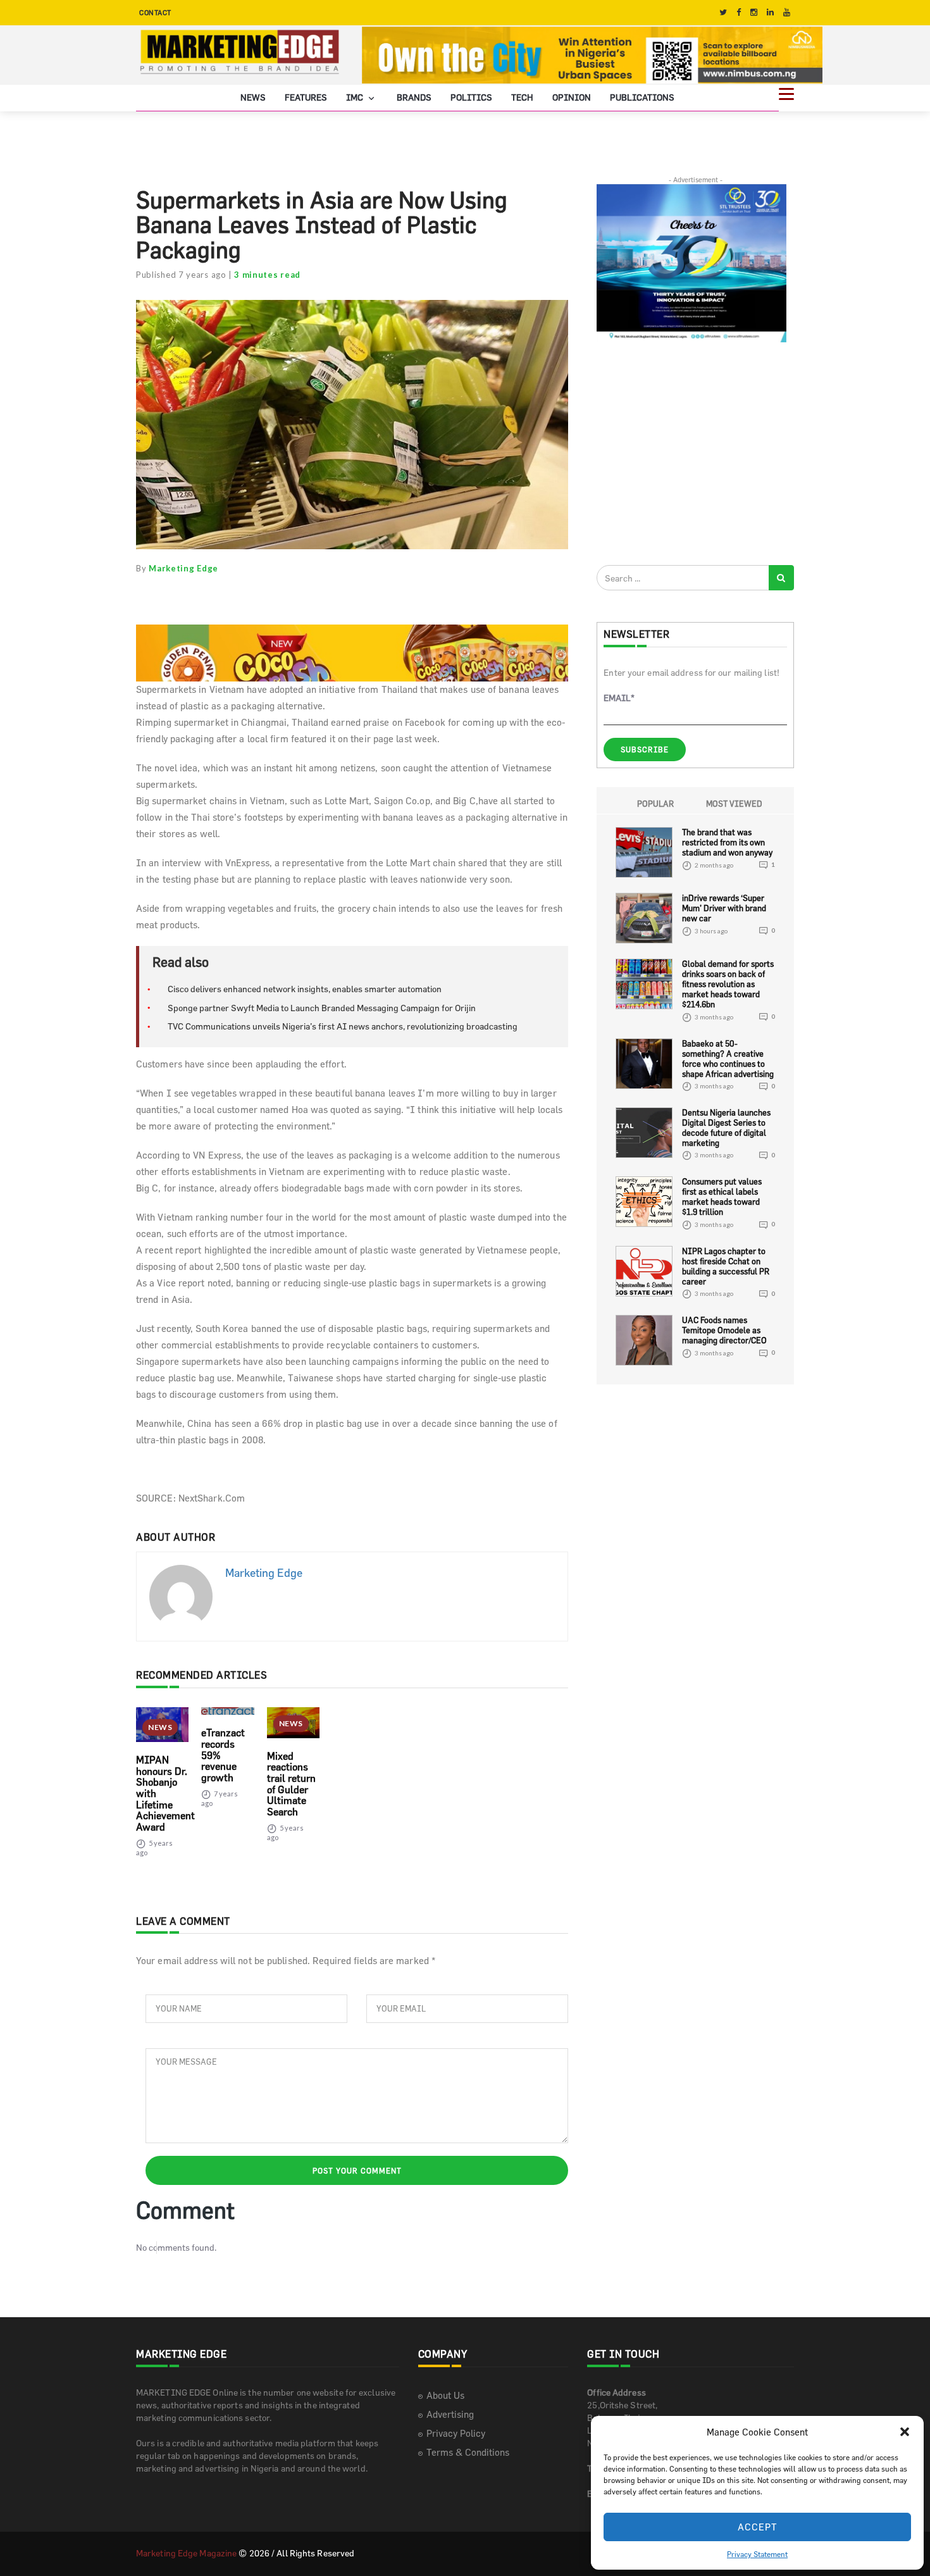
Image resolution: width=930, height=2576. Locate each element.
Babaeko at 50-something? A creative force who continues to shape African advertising (728, 1059)
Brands (414, 97)
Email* (619, 698)
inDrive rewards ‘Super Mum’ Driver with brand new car (724, 908)
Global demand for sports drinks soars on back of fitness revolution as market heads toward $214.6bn (728, 984)
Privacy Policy (456, 2433)
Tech (522, 97)
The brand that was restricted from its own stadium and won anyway (727, 842)
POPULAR (655, 804)
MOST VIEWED (734, 804)
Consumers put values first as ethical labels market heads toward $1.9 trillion (722, 1197)
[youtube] (787, 12)
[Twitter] (723, 12)
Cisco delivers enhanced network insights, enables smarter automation (305, 989)
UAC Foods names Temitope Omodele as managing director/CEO (724, 1330)
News (253, 97)
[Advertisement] (691, 453)
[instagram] (754, 12)
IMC (356, 97)
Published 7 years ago (181, 275)
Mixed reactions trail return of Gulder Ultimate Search (291, 1784)
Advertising (450, 2414)
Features (306, 97)
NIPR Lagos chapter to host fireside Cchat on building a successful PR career (726, 1266)
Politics (471, 97)
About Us (445, 2395)
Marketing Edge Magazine (186, 2553)
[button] (905, 2432)
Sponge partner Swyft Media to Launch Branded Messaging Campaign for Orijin (322, 1008)
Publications (642, 97)
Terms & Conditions (468, 2452)
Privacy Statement (757, 2554)
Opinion (572, 97)
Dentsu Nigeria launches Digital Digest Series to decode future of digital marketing (726, 1128)
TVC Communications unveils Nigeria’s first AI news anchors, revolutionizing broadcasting (343, 1026)
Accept (758, 2527)
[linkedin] (770, 12)
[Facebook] (739, 12)
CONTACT (155, 12)
